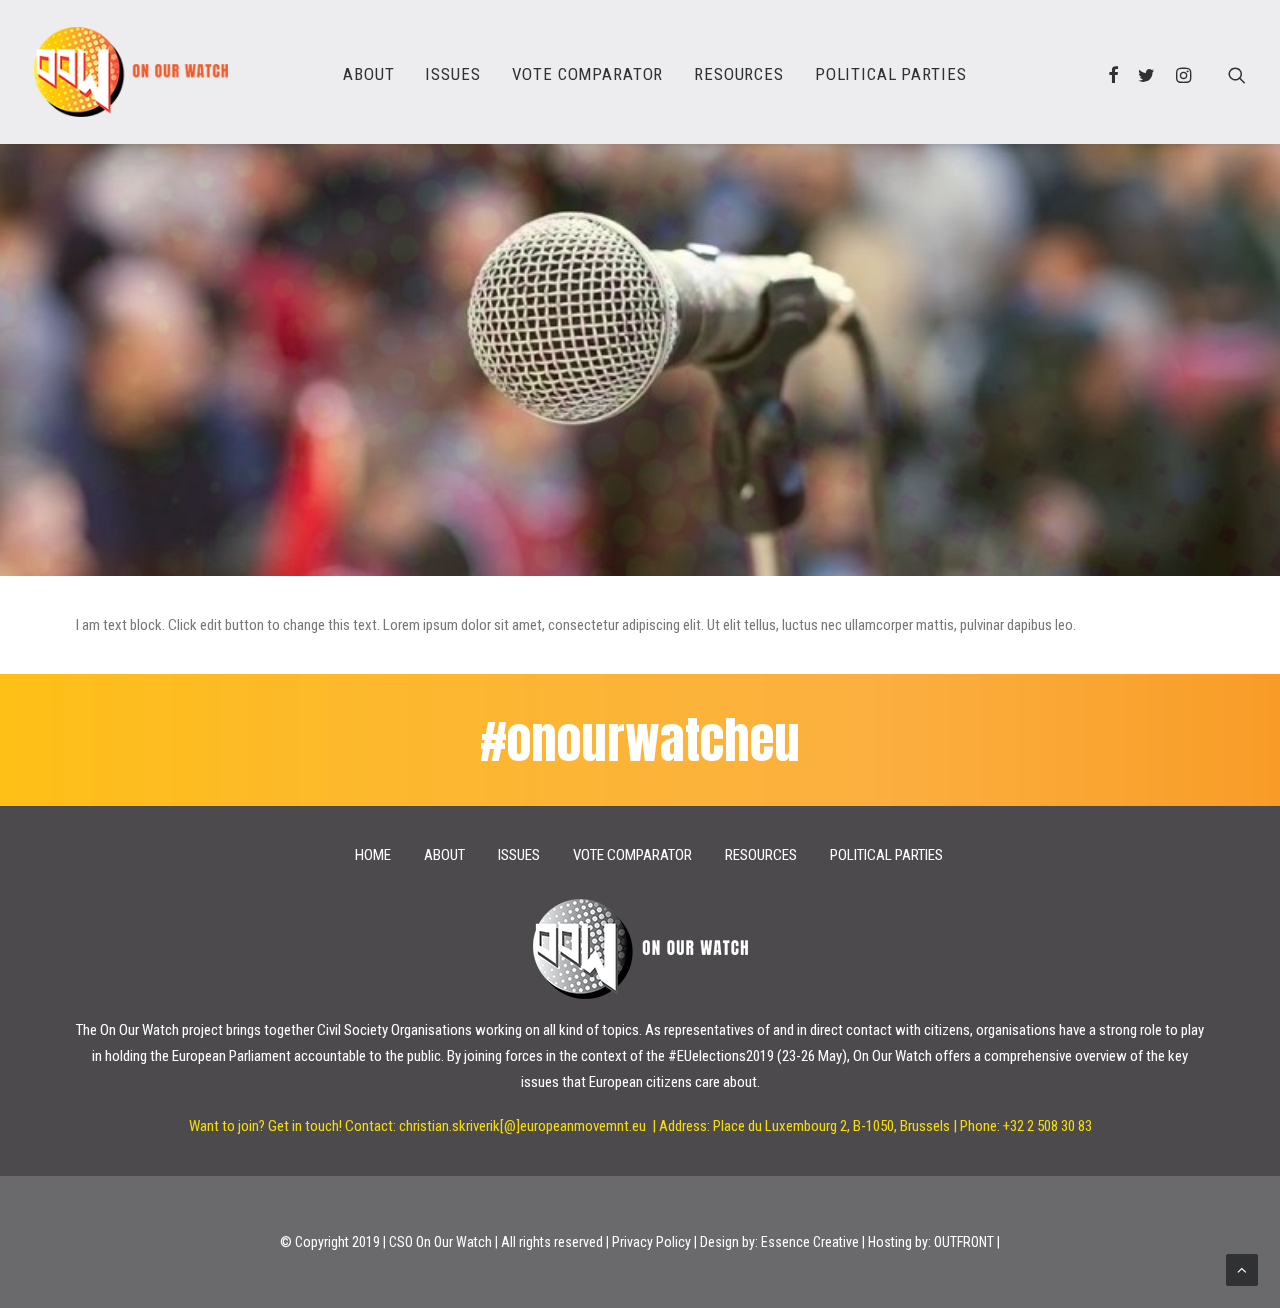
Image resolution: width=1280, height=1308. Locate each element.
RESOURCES (739, 74)
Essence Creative (810, 1242)
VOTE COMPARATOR (588, 74)
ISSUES (452, 74)
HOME (373, 855)
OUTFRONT (964, 1242)
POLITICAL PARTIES (890, 74)
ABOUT (368, 74)
